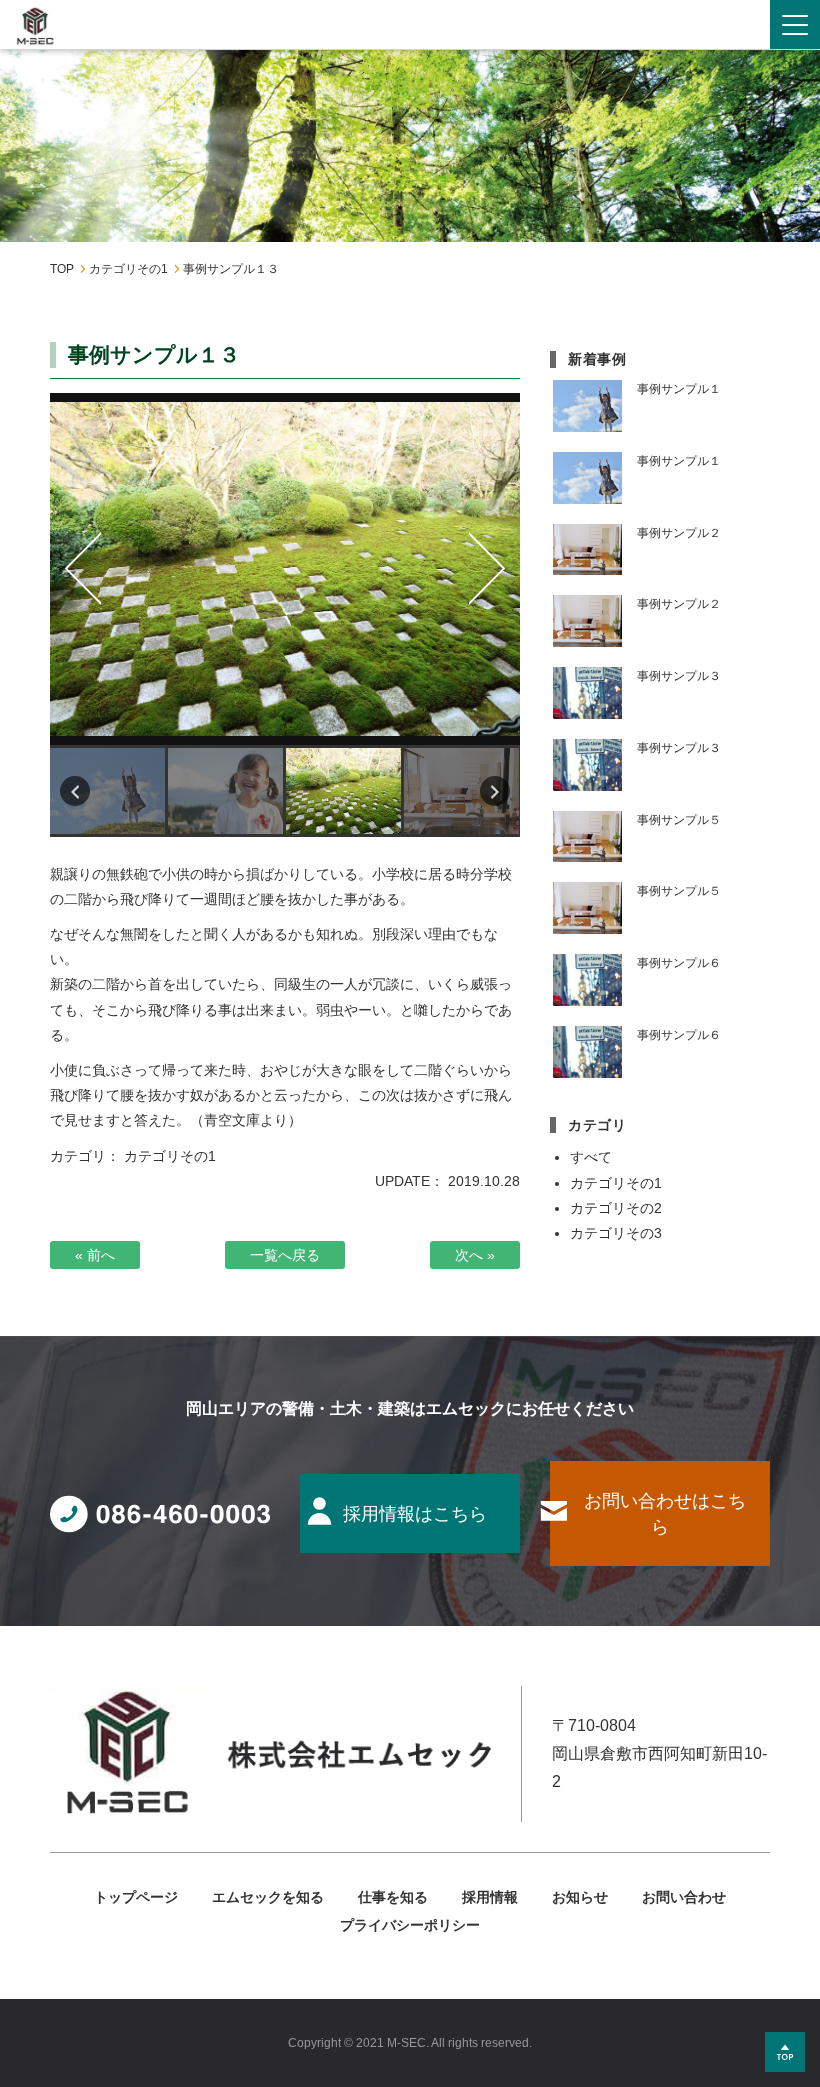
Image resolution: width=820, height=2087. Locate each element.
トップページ (136, 1897)
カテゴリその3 (616, 1233)
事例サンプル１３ (285, 569)
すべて (591, 1157)
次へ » (475, 1255)
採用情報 (490, 1897)
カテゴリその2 (616, 1208)
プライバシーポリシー (410, 1925)
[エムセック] (35, 26)
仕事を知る (393, 1897)
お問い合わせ (684, 1897)
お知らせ (580, 1897)
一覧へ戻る (285, 1255)
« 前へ (95, 1255)
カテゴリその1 (170, 1156)
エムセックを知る (268, 1897)
